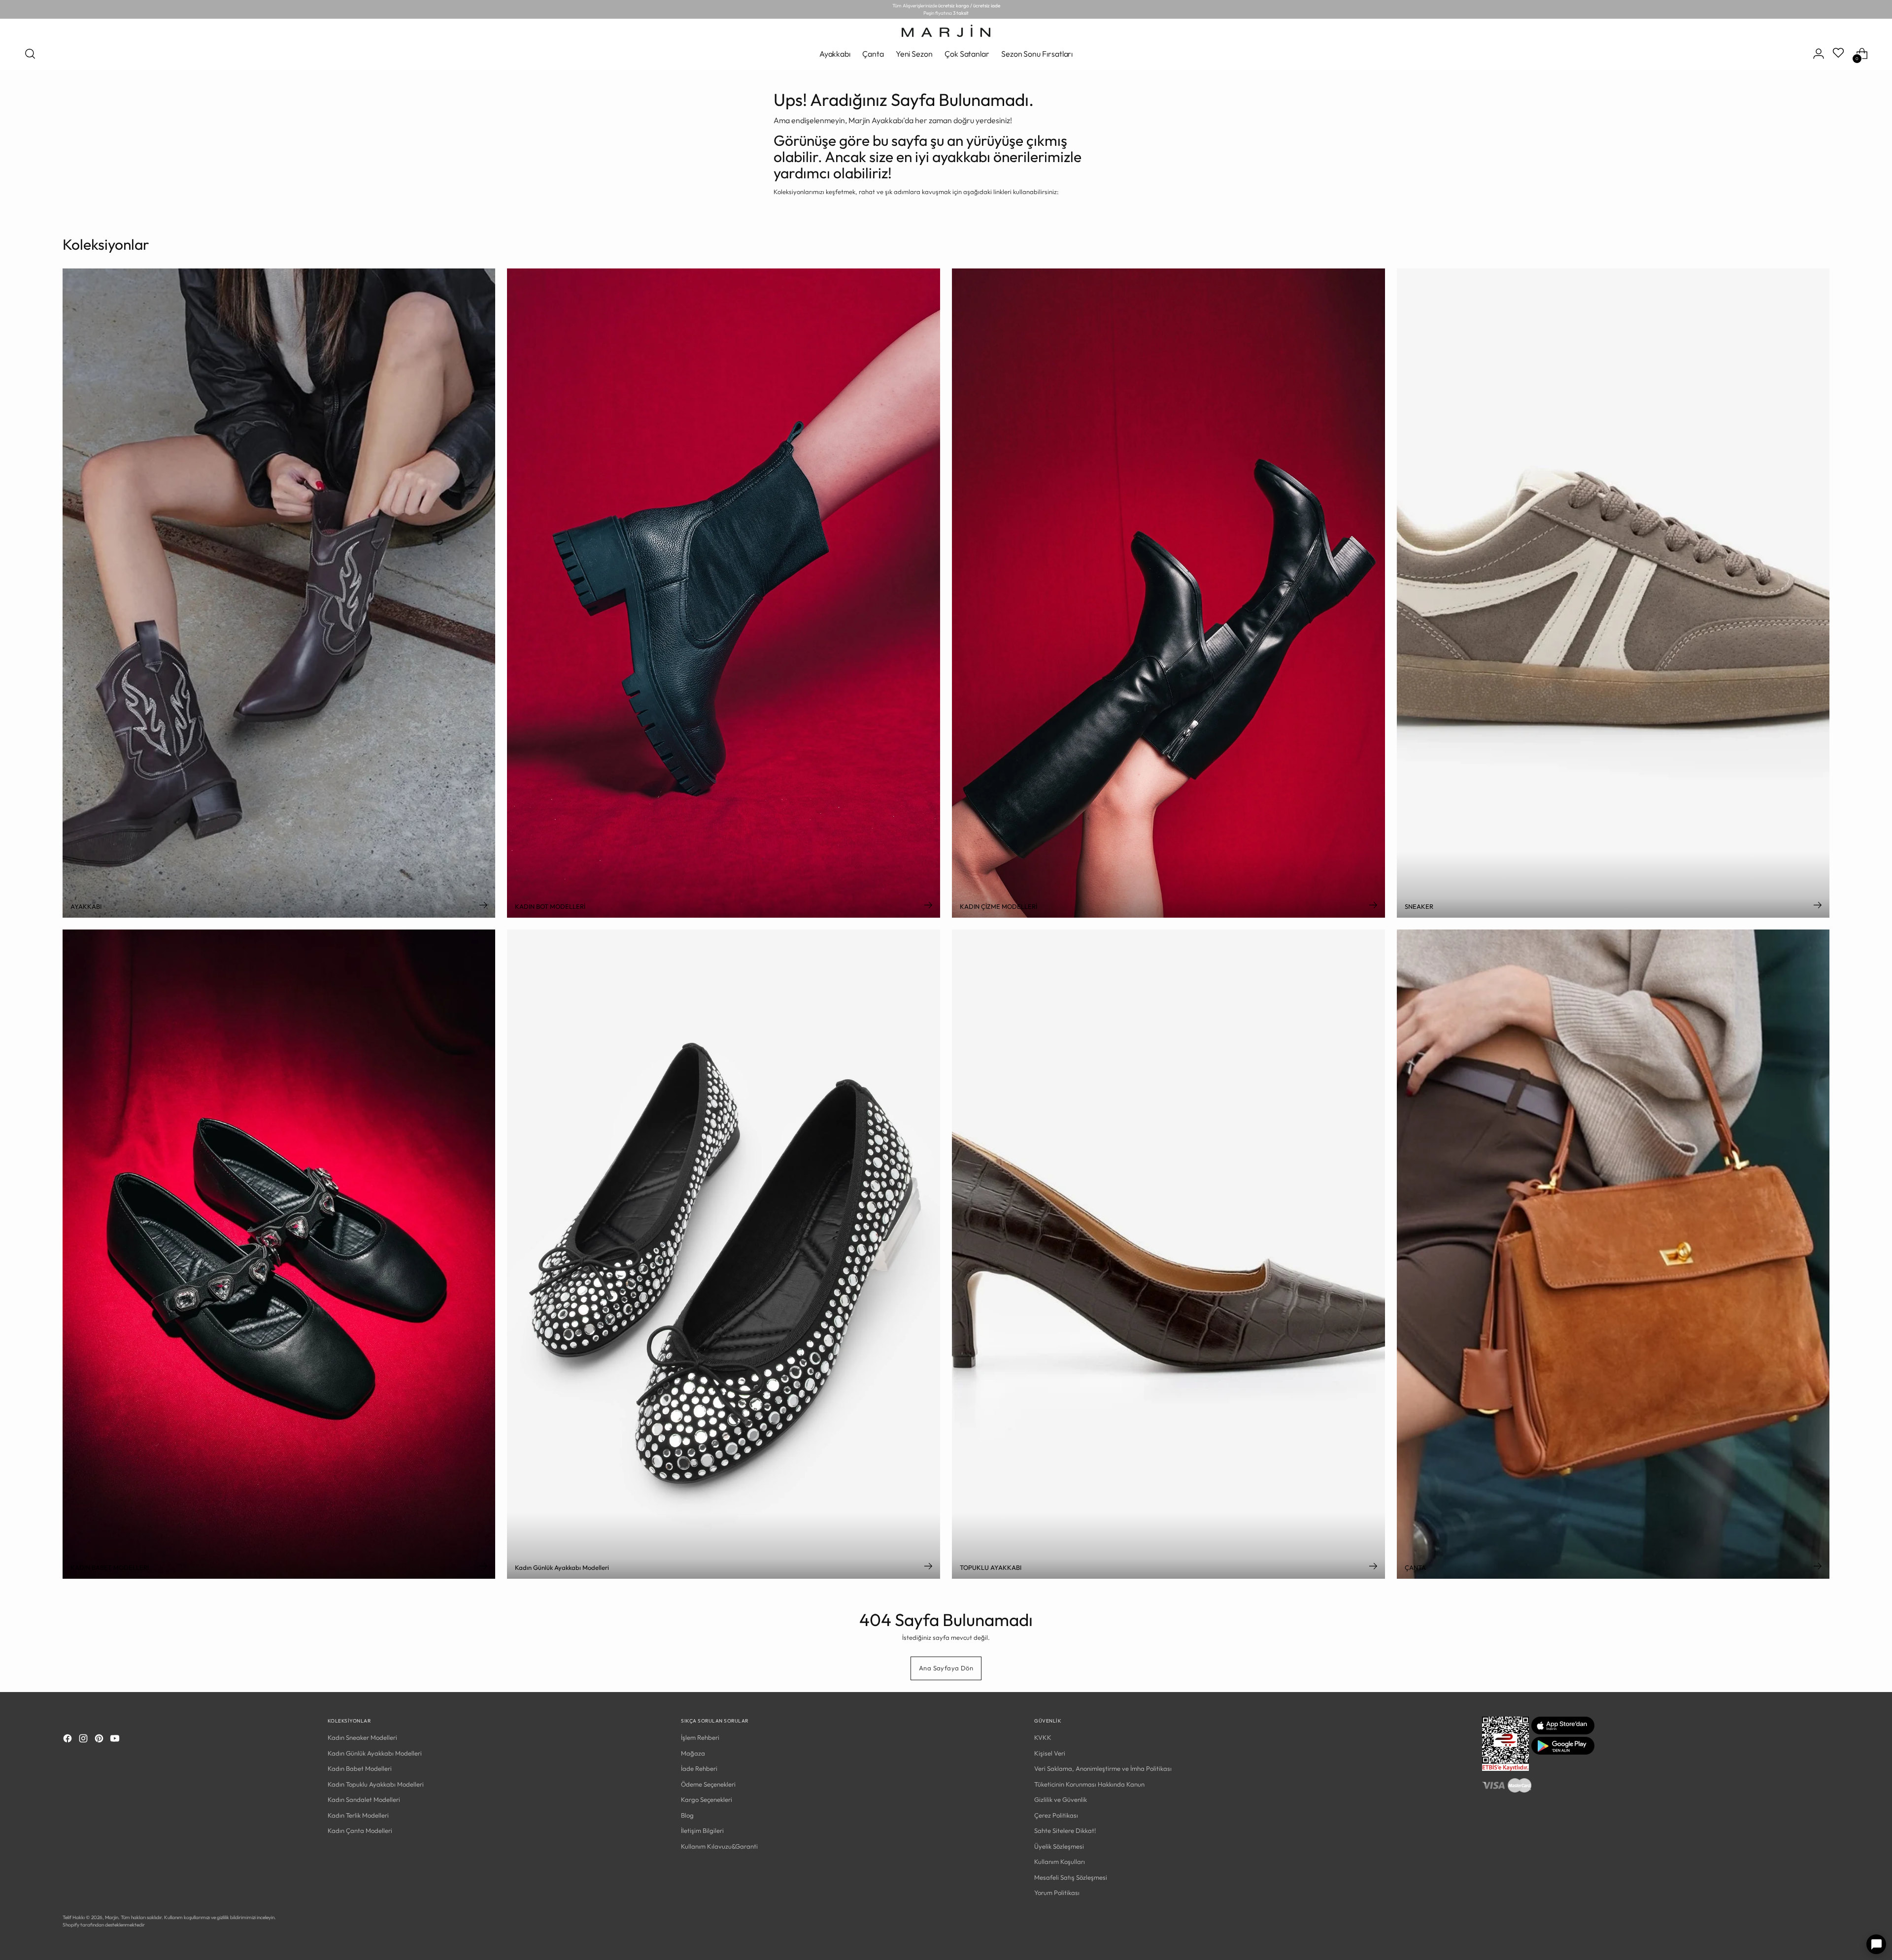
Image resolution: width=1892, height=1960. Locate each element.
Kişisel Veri (1050, 1753)
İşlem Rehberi (700, 1737)
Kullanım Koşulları (1060, 1861)
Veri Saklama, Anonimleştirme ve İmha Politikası (1103, 1768)
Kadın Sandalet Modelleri (364, 1799)
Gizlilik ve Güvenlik (1061, 1799)
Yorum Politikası (1057, 1893)
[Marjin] (946, 31)
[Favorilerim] (1839, 54)
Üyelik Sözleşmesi (1059, 1846)
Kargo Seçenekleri (707, 1799)
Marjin (112, 1917)
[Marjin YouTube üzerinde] (116, 1740)
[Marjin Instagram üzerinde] (84, 1740)
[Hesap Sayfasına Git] (1819, 54)
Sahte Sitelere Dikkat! (1065, 1830)
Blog (687, 1815)
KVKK (1043, 1737)
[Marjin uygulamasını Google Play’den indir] (1563, 1752)
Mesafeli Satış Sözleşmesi (1071, 1877)
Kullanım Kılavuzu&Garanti (719, 1846)
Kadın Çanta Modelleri (360, 1830)
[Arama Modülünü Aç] (30, 54)
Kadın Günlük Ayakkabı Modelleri (375, 1753)
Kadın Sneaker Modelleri (362, 1737)
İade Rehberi (699, 1768)
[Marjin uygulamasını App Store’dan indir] (1563, 1732)
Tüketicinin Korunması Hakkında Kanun (1089, 1784)
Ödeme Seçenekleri (708, 1784)
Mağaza (693, 1753)
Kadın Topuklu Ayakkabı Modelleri (376, 1784)
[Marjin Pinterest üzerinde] (100, 1740)
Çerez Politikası (1056, 1815)
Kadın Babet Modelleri (360, 1768)
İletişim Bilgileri (702, 1830)
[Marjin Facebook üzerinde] (68, 1740)
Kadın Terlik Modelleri (358, 1815)
